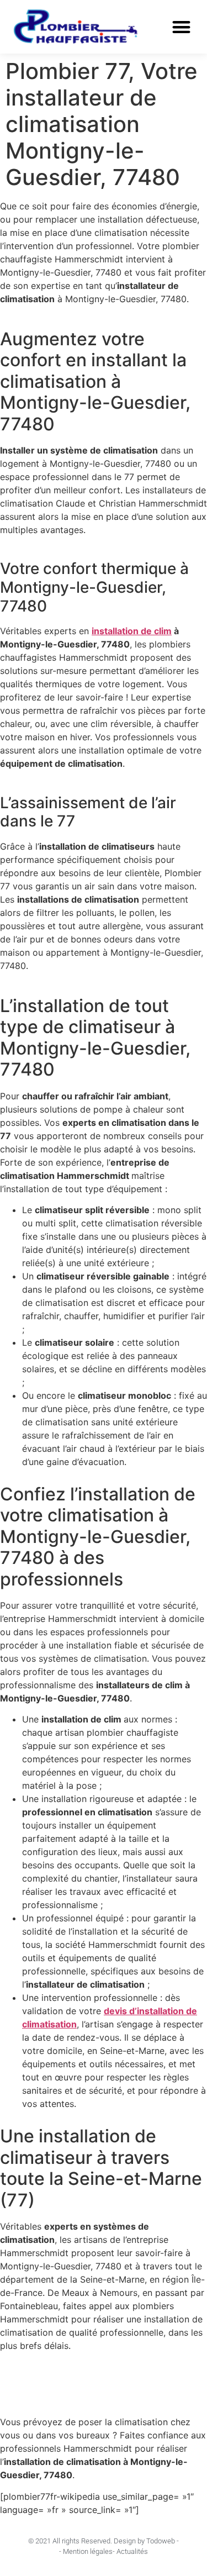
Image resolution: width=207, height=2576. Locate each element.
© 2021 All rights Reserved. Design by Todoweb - (104, 2541)
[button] (182, 27)
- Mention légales (86, 2551)
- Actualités (130, 2551)
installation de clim (132, 631)
